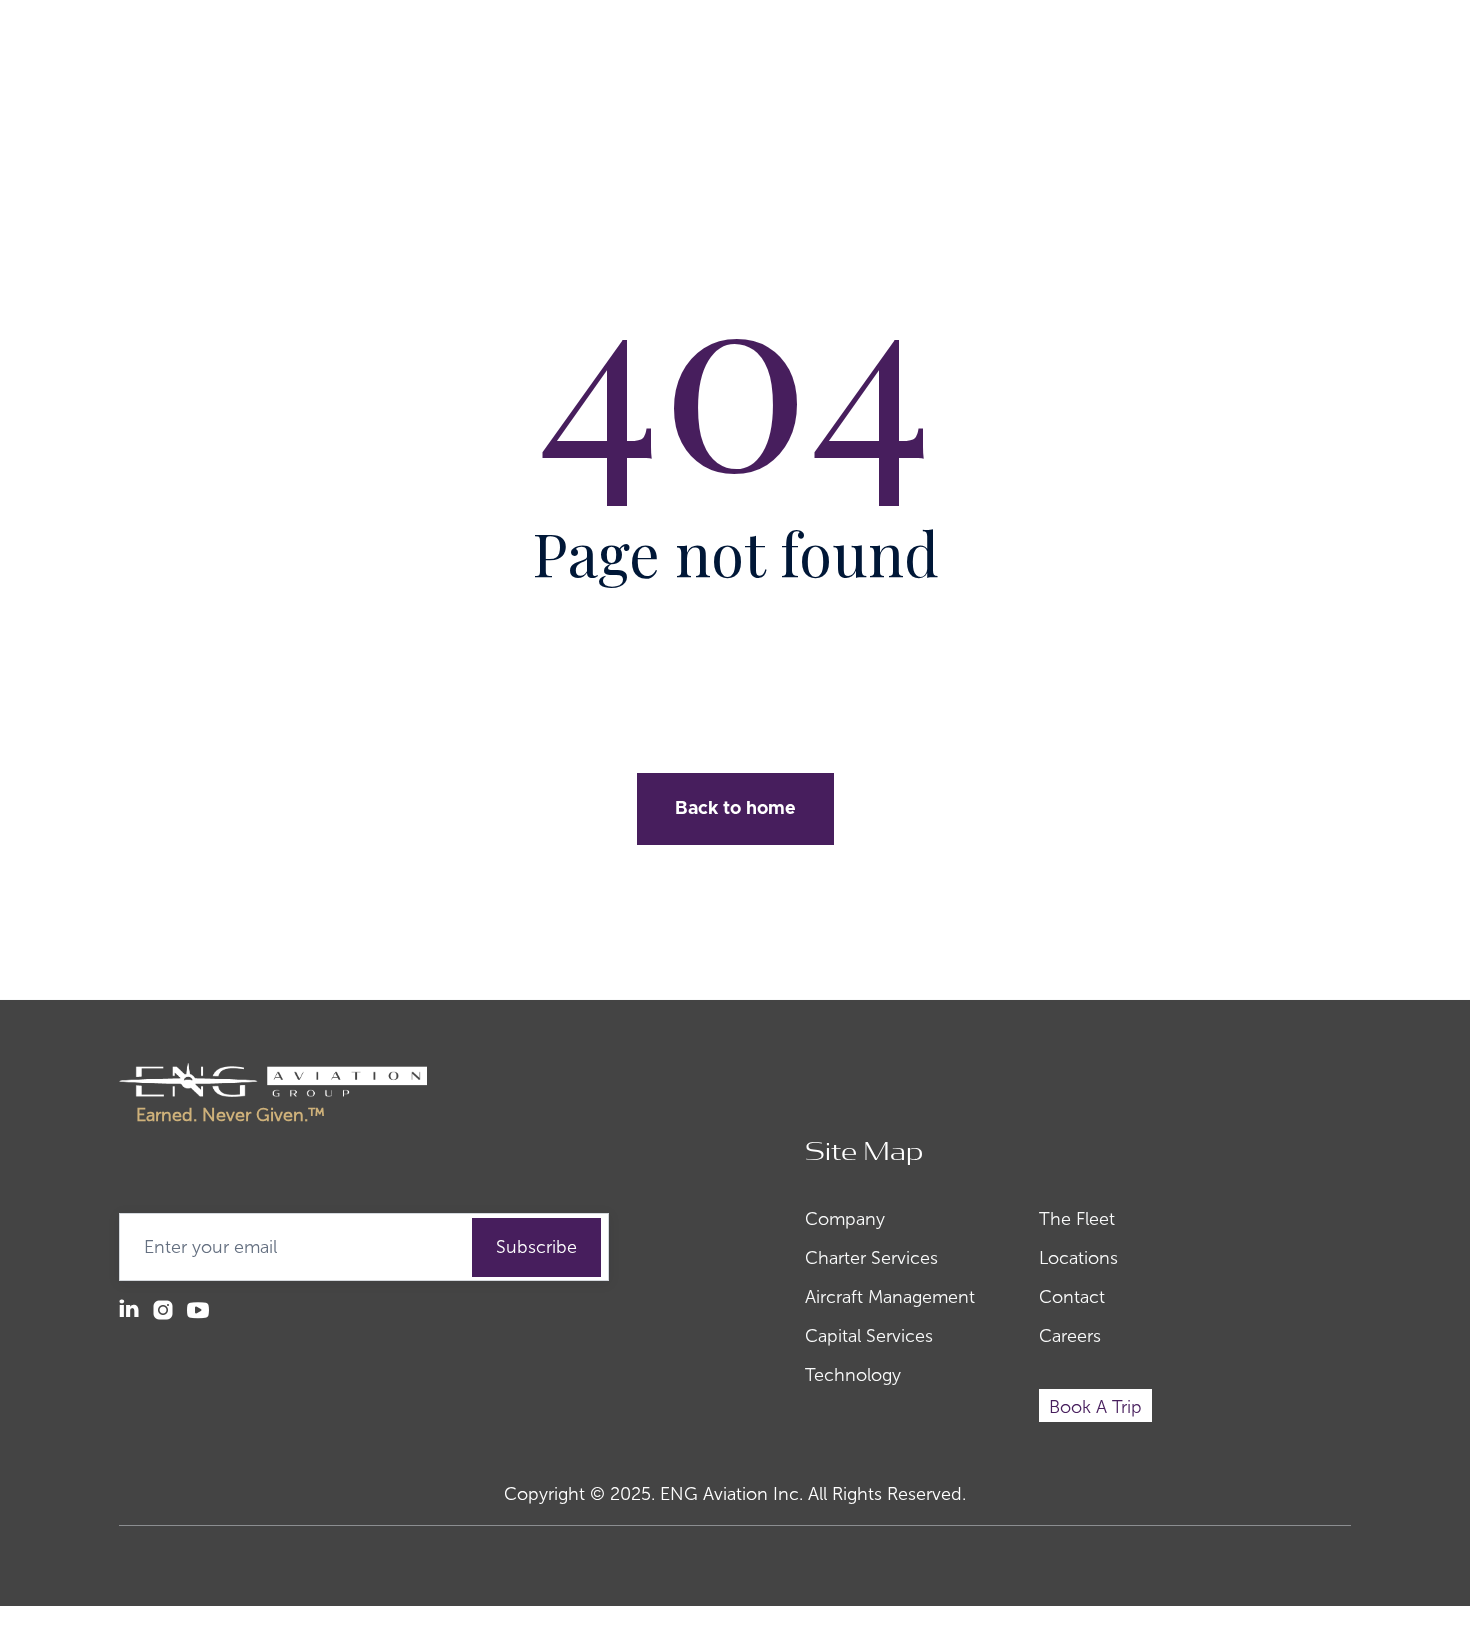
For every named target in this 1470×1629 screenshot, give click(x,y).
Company (845, 1219)
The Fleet (1077, 1219)
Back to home (735, 809)
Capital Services (869, 1336)
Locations (1078, 1258)
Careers (1070, 1336)
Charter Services (871, 1258)
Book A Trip (1095, 1407)
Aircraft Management (890, 1297)
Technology (853, 1375)
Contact (1072, 1297)
